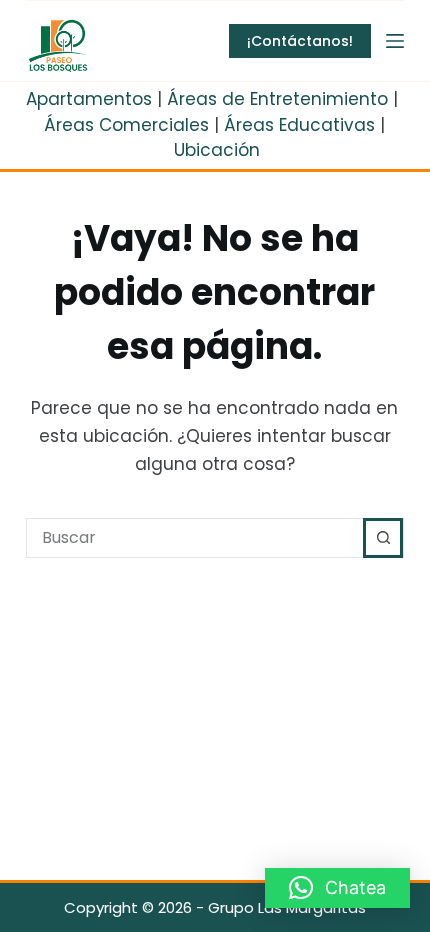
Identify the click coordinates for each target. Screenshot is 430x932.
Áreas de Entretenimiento (277, 99)
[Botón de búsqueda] (383, 538)
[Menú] (395, 41)
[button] (337, 888)
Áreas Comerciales (126, 125)
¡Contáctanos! (300, 41)
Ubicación (217, 150)
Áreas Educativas (299, 125)
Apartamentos (89, 99)
